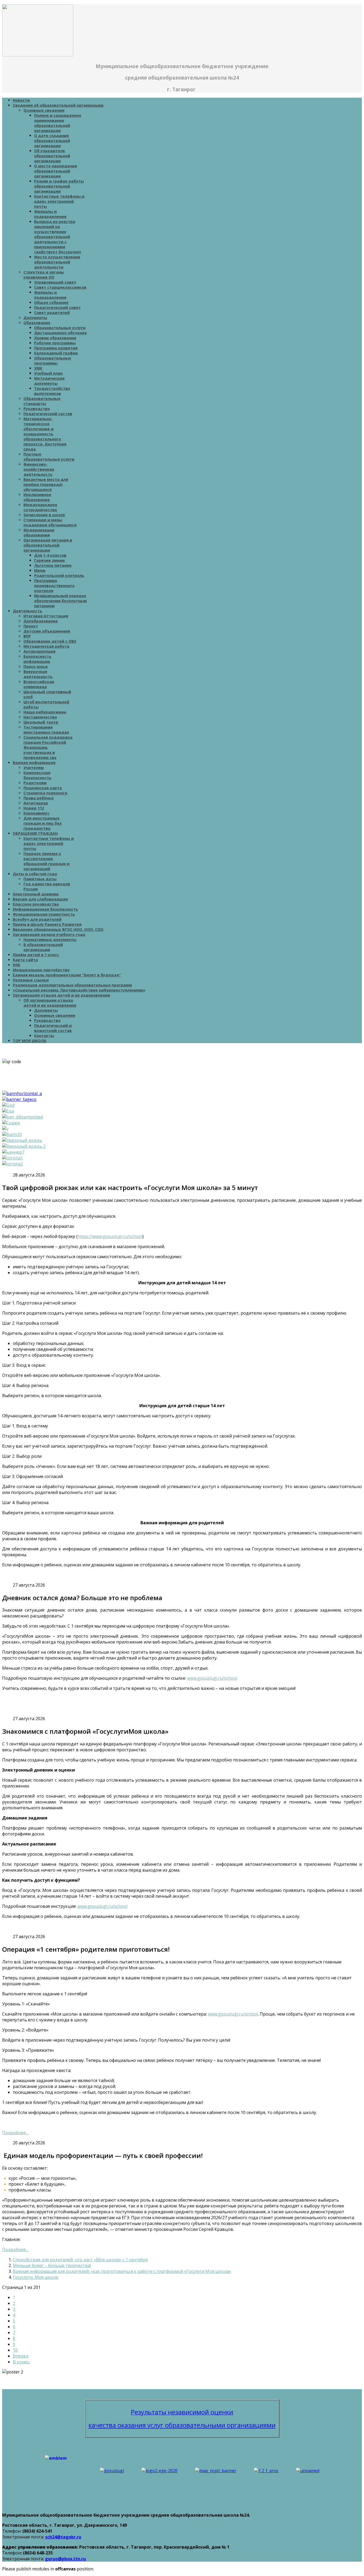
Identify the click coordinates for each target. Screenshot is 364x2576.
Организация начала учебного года (49, 934)
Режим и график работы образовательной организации (59, 186)
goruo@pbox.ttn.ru (65, 2559)
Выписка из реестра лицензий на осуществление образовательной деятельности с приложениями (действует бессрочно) (58, 237)
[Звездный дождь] (22, 1140)
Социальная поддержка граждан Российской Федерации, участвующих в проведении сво (48, 747)
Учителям (34, 768)
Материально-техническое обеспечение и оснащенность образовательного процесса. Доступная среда (45, 434)
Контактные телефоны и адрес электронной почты (59, 201)
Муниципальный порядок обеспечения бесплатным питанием (60, 601)
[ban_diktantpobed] (23, 1117)
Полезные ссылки (31, 980)
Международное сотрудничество (40, 507)
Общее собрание (51, 302)
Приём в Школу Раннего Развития (47, 924)
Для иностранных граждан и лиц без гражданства (43, 823)
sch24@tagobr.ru (63, 2537)
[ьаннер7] (13, 1152)
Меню (40, 570)
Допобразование (41, 621)
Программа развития (56, 348)
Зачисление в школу (44, 515)
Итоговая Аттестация (46, 616)
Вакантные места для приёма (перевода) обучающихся (46, 484)
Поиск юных (36, 666)
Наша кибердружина (45, 712)
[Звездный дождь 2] (24, 1146)
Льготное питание (53, 565)
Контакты (44, 1036)
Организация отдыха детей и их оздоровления (61, 995)
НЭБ (17, 965)
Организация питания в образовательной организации (48, 545)
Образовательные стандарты (42, 401)
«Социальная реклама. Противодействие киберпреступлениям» (79, 990)
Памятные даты (40, 879)
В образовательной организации (43, 947)
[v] (5, 1129)
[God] (8, 1105)
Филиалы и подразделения (50, 214)
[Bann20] (12, 1134)
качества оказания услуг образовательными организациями (182, 2425)
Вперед (21, 2356)
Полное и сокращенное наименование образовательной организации (58, 123)
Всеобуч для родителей (37, 919)
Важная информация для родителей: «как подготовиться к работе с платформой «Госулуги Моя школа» (122, 2271)
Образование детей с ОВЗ (50, 641)
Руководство (37, 409)
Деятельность (27, 611)
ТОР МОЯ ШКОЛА (30, 1041)
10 (15, 2350)
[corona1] (13, 1158)
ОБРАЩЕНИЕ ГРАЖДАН (35, 833)
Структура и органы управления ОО (44, 275)
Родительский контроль (59, 575)
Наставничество (40, 717)
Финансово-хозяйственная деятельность (39, 469)
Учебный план (48, 373)
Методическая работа (46, 646)
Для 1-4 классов (50, 555)
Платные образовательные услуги (49, 457)
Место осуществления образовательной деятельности (57, 262)
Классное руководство (36, 904)
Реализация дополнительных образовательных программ (72, 985)
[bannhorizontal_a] (22, 1093)
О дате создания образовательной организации (52, 141)
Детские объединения (47, 631)
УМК (38, 368)
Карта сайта (25, 960)
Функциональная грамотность (44, 914)
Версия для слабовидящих (40, 899)
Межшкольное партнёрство (41, 970)
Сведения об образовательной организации (58, 105)
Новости (21, 100)
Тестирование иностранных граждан (46, 730)
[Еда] (8, 1111)
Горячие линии (49, 560)
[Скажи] (11, 1123)
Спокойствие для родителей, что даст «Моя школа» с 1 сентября (80, 2260)
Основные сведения (44, 110)
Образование (37, 323)
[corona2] (13, 1164)
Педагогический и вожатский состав (53, 1028)
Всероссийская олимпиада (39, 684)
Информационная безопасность (45, 909)
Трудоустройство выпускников (52, 391)
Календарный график (56, 353)
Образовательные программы (53, 361)
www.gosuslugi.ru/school (212, 1678)
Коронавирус (37, 813)
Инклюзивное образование (37, 497)
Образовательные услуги (60, 328)
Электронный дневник (36, 894)
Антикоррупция (39, 651)
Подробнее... (15, 2133)
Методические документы (49, 381)
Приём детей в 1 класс (36, 955)
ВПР (27, 636)
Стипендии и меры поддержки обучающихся (50, 522)
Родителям (35, 783)
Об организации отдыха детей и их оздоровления (50, 1003)
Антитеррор (36, 803)
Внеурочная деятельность (38, 674)
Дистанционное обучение (60, 333)
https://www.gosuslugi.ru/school (110, 1236)
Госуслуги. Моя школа (35, 2277)
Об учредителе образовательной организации (52, 156)
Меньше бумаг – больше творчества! (52, 2265)
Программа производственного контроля (54, 586)
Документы (35, 318)
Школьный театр (41, 722)
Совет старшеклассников (60, 287)
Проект (31, 626)
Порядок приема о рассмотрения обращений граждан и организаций (46, 861)
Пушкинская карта (43, 788)
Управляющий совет (55, 282)
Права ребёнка (39, 798)
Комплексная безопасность (37, 775)
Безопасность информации (37, 659)
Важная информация (34, 763)
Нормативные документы (50, 940)
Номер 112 (34, 808)
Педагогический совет (57, 307)
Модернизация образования (39, 532)
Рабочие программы (55, 343)
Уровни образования (55, 338)
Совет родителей (52, 313)
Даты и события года (35, 874)
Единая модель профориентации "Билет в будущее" (67, 975)
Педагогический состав (48, 414)
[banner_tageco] (19, 1099)
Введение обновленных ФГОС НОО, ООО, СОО (58, 929)
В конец (21, 2362)
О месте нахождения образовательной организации (56, 171)
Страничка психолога (45, 793)
